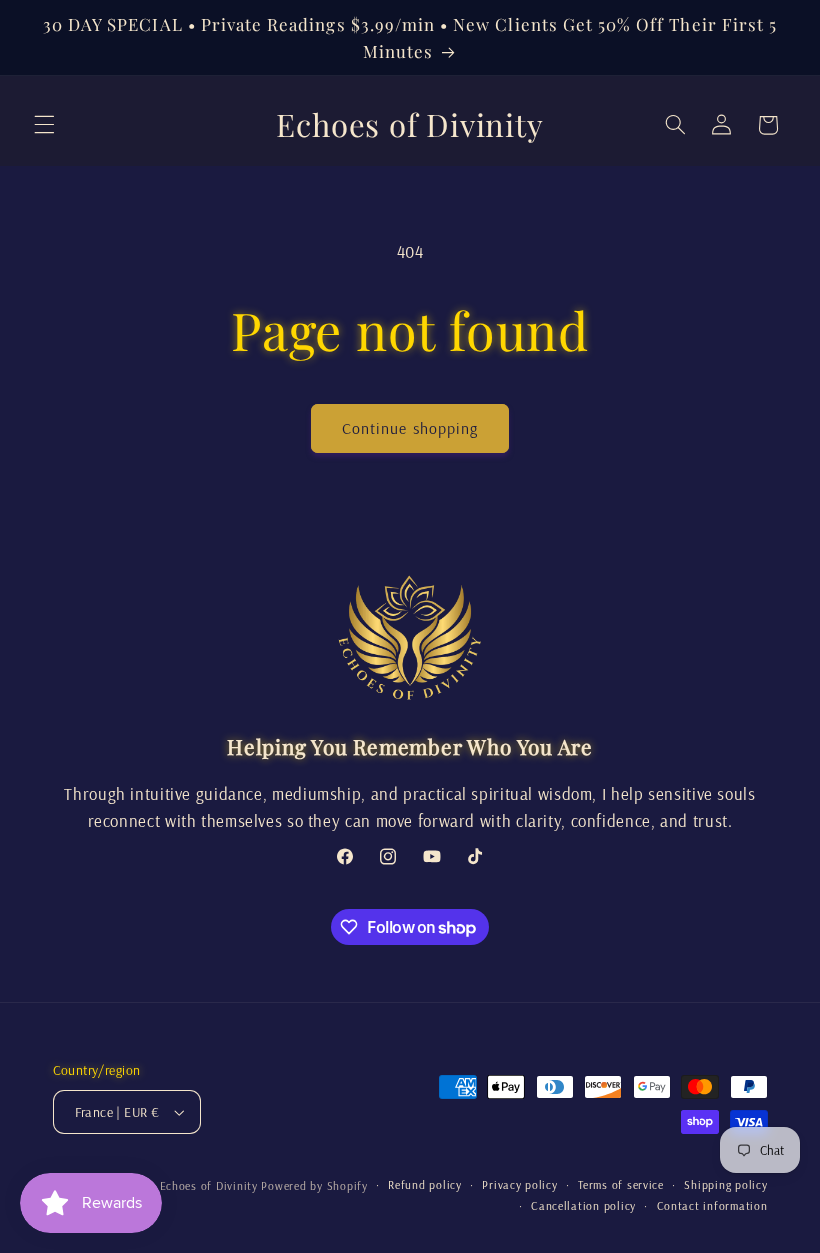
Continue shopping (410, 428)
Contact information (712, 1205)
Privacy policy (519, 1184)
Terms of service (621, 1184)
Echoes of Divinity (209, 1185)
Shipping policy (725, 1184)
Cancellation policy (583, 1205)
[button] (44, 125)
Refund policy (425, 1184)
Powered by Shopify (314, 1185)
